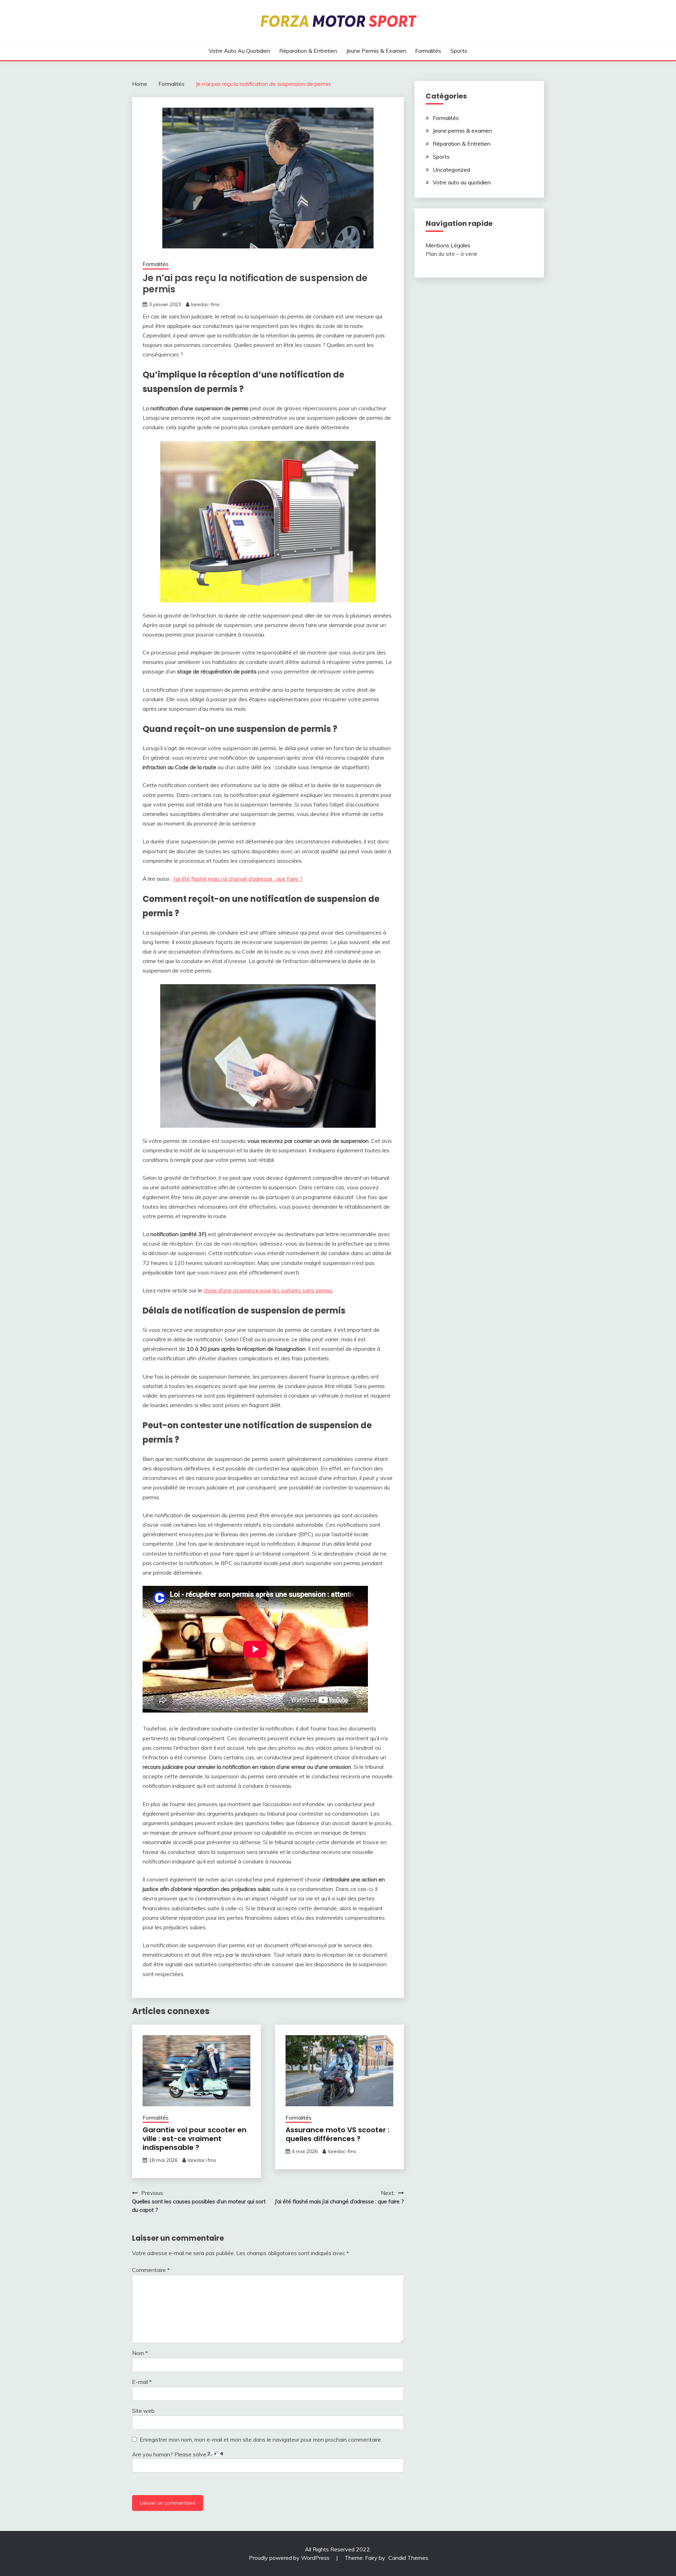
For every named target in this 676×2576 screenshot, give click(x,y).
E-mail (142, 2382)
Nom (140, 2353)
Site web (143, 2411)
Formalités (428, 51)
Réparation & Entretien (308, 51)
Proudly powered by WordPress (290, 2558)
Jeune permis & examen (376, 51)
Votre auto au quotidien (239, 51)
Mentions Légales (448, 245)
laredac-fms (205, 304)
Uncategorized (451, 170)
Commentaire (151, 2270)
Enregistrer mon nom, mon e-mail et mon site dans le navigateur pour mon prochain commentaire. (261, 2439)
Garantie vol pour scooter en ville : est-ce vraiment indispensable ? (195, 2139)
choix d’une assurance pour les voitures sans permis (268, 1290)
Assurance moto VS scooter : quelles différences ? (337, 2134)
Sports (459, 51)
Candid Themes (408, 2558)
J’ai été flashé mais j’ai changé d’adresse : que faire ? (238, 879)
